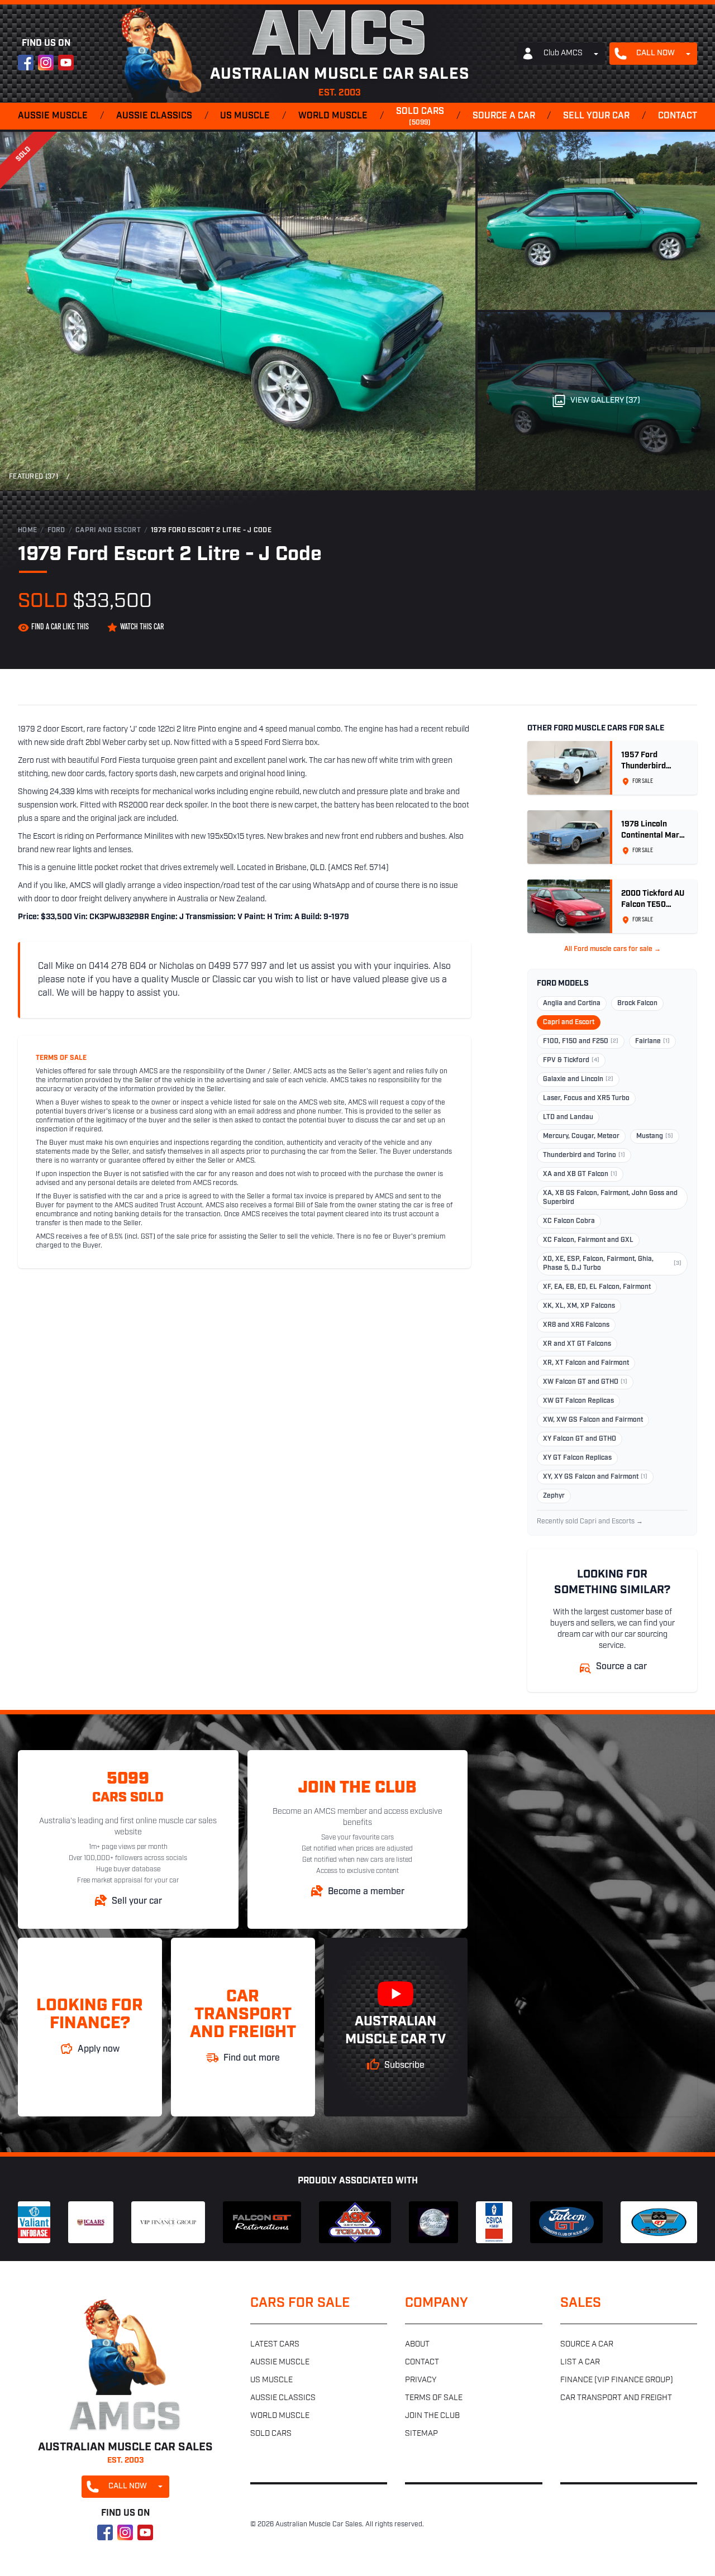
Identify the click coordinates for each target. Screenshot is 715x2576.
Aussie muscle (53, 116)
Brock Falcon (637, 1003)
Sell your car (596, 116)
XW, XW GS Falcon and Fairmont (593, 1420)
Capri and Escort (108, 531)
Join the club (432, 2416)
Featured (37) (34, 477)
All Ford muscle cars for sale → (612, 949)
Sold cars (420, 117)
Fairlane (652, 1041)
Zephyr (554, 1496)
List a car (580, 2362)
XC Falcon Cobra (569, 1221)
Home (27, 531)
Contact (678, 116)
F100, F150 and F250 (581, 1041)
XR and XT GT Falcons (577, 1344)
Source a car (504, 116)
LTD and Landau (568, 1117)
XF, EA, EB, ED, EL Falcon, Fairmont (597, 1287)
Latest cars (275, 2345)
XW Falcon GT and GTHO (585, 1382)
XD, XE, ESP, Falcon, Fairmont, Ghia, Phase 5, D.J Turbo (612, 1264)
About (417, 2345)
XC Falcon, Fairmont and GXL (588, 1240)
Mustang (655, 1136)
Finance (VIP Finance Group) (617, 2380)
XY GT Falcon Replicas (577, 1458)
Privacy (421, 2380)
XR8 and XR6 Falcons (576, 1325)
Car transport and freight (616, 2398)
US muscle (245, 116)
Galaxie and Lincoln (578, 1079)
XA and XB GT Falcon (580, 1174)
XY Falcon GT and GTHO (580, 1439)
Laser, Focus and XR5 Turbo (586, 1098)
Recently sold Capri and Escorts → (590, 1522)
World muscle (333, 116)
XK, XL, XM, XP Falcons (579, 1306)
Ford (56, 531)
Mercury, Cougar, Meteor (581, 1136)
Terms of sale (434, 2398)
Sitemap (421, 2434)
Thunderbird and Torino (584, 1155)
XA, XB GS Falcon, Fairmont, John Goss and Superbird (610, 1198)
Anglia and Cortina (572, 1003)
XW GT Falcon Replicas (578, 1401)
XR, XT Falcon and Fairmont (586, 1363)
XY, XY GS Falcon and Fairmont (595, 1477)
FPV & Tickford (571, 1060)
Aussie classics (154, 116)
